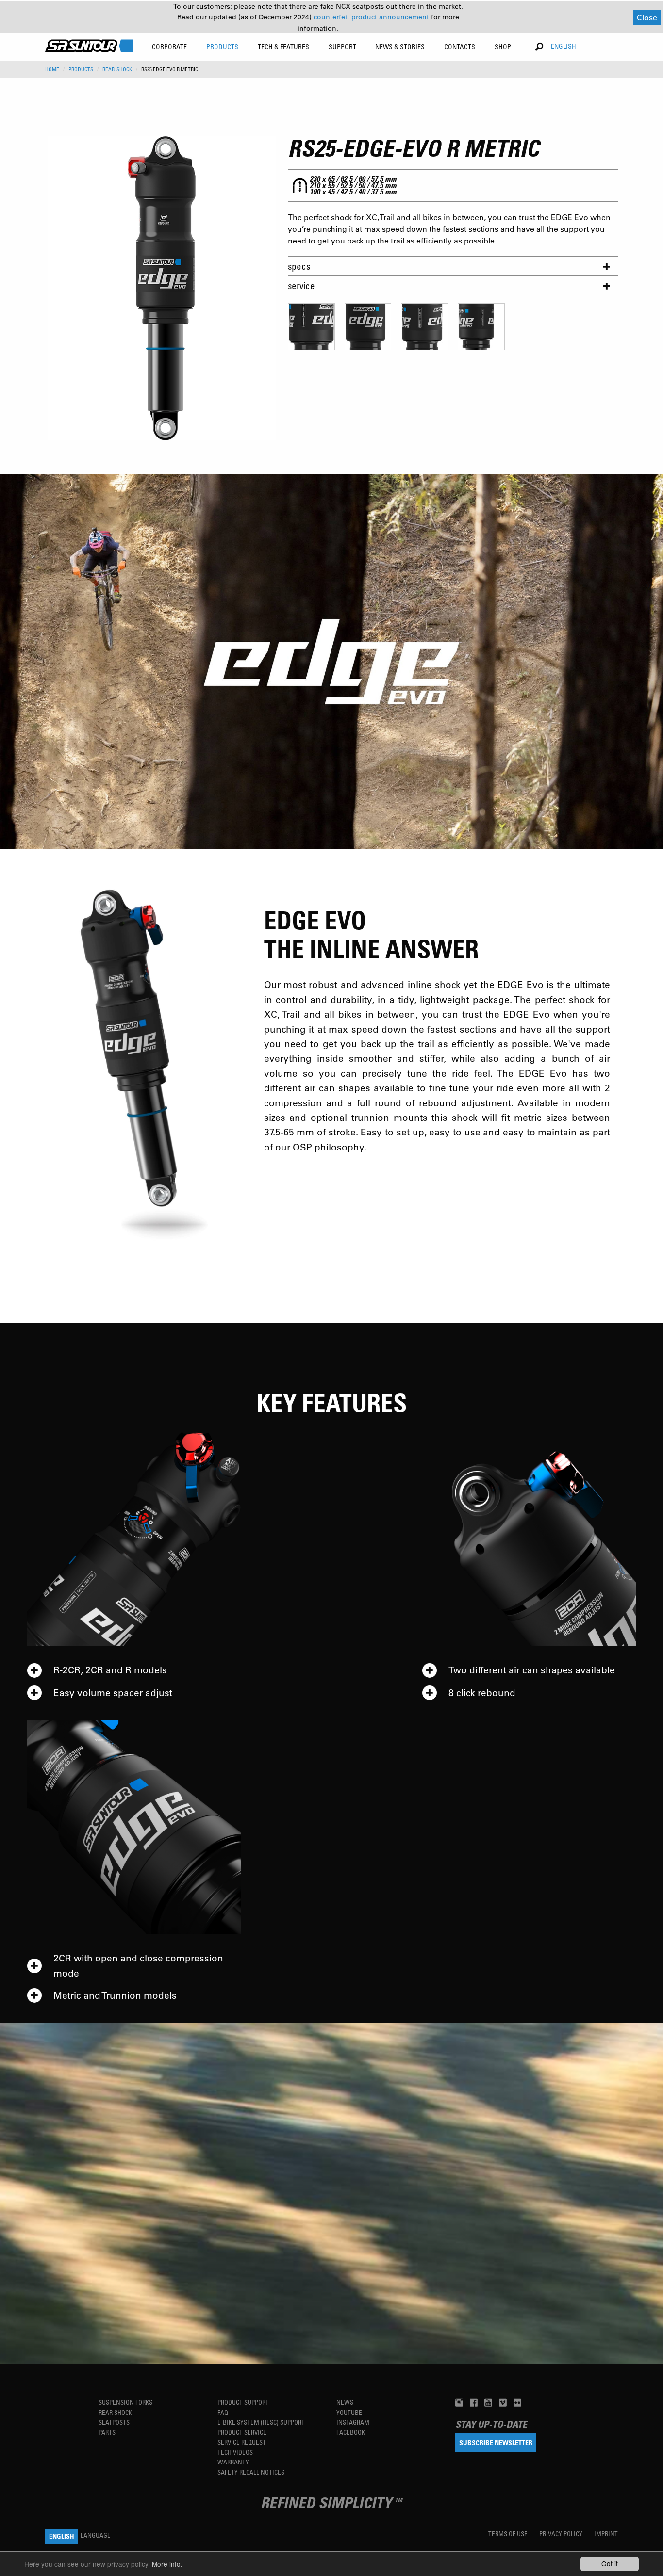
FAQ (223, 2412)
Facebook (351, 2432)
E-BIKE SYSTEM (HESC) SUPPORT (261, 2422)
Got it (610, 2563)
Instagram (353, 2422)
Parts (107, 2432)
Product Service (242, 2432)
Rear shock (115, 2412)
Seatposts (114, 2422)
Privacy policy (562, 2534)
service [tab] (301, 285)
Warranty (233, 2462)
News (345, 2402)
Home (52, 69)
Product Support (243, 2402)
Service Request (242, 2442)
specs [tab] (299, 266)
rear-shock (117, 69)
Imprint (606, 2534)
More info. (167, 2564)
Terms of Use (509, 2534)
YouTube (349, 2412)
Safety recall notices (251, 2472)
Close (647, 17)
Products (81, 69)
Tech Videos (235, 2452)
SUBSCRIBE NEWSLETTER (496, 2442)
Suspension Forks (125, 2402)
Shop (503, 46)
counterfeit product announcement (372, 17)
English (564, 46)
